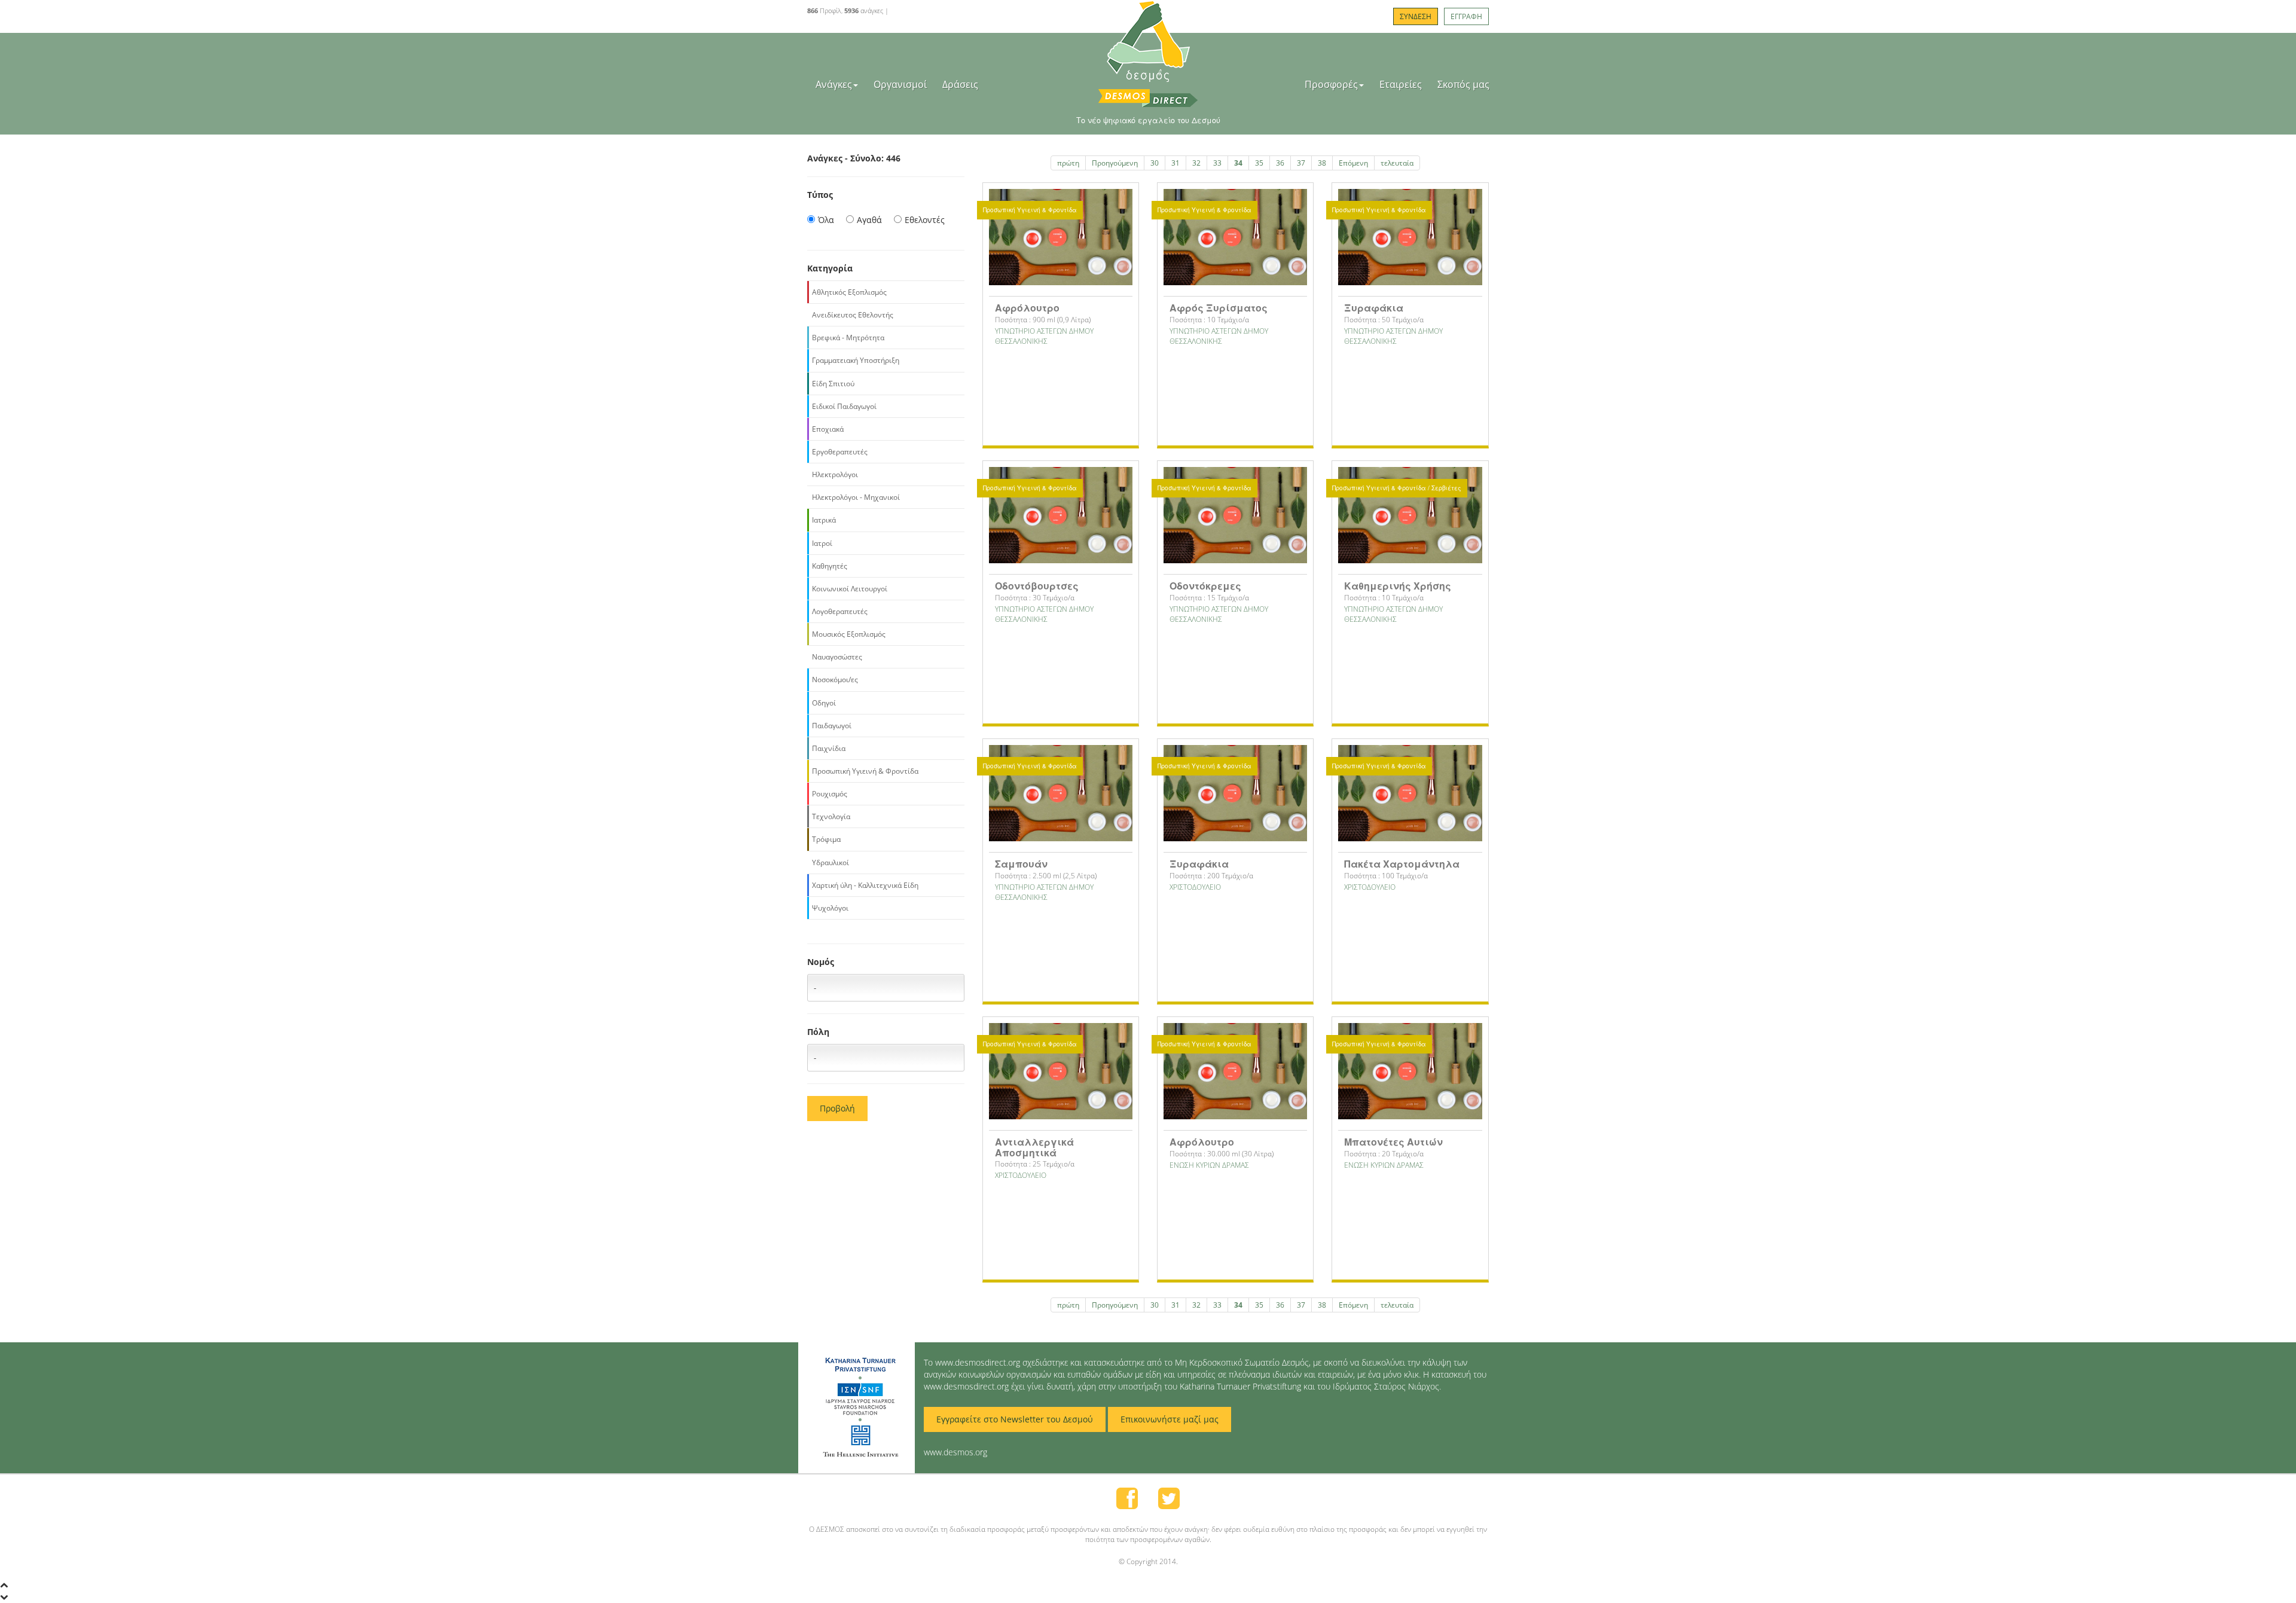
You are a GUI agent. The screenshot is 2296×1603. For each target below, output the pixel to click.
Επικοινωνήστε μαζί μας (1170, 1419)
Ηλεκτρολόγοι (835, 474)
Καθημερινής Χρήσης (1398, 586)
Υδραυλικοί (831, 862)
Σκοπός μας (1463, 84)
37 (1301, 163)
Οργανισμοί (900, 84)
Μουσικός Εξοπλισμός (849, 634)
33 (1217, 163)
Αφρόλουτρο (1027, 308)
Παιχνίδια (829, 748)
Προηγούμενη (1115, 163)
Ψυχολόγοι (830, 908)
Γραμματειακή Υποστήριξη (856, 360)
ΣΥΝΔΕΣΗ (1416, 16)
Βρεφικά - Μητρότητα (848, 338)
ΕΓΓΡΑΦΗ (1466, 16)
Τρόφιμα (826, 839)
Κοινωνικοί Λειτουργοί (850, 589)
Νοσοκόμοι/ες (835, 680)
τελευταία (1397, 163)
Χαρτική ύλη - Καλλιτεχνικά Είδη (865, 885)
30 (1155, 163)
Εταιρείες (1401, 84)
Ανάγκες (834, 84)
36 (1280, 163)
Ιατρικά (824, 520)
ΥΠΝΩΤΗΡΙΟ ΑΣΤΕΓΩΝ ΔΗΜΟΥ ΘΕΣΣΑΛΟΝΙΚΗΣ (1044, 336)
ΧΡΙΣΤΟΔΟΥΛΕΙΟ (1195, 887)
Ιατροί (822, 543)
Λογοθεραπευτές (840, 611)
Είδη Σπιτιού (833, 384)
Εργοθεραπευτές (840, 452)
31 (1176, 163)
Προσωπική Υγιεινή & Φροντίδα (865, 771)
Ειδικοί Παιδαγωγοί (844, 406)
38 (1322, 163)
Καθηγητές (830, 566)
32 (1196, 163)
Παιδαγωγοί (832, 726)
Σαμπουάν (1021, 864)
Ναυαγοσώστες (837, 657)
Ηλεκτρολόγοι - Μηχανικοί (856, 497)
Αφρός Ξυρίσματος (1219, 308)
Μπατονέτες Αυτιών (1393, 1142)
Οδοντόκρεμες (1205, 586)
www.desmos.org (955, 1452)
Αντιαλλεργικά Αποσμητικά (1034, 1147)
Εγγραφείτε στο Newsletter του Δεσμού (1015, 1419)
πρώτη (1068, 163)
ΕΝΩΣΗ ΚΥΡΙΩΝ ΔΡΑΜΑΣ (1209, 1165)
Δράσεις (960, 84)
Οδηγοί (824, 703)
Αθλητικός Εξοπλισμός (849, 292)
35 (1259, 163)
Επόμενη (1353, 163)
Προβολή (837, 1108)
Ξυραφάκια (1374, 308)
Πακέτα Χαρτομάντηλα (1402, 864)
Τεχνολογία (831, 816)
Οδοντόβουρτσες (1037, 586)
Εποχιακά (828, 429)
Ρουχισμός (830, 794)
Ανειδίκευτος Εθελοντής (853, 315)
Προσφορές (1331, 84)
